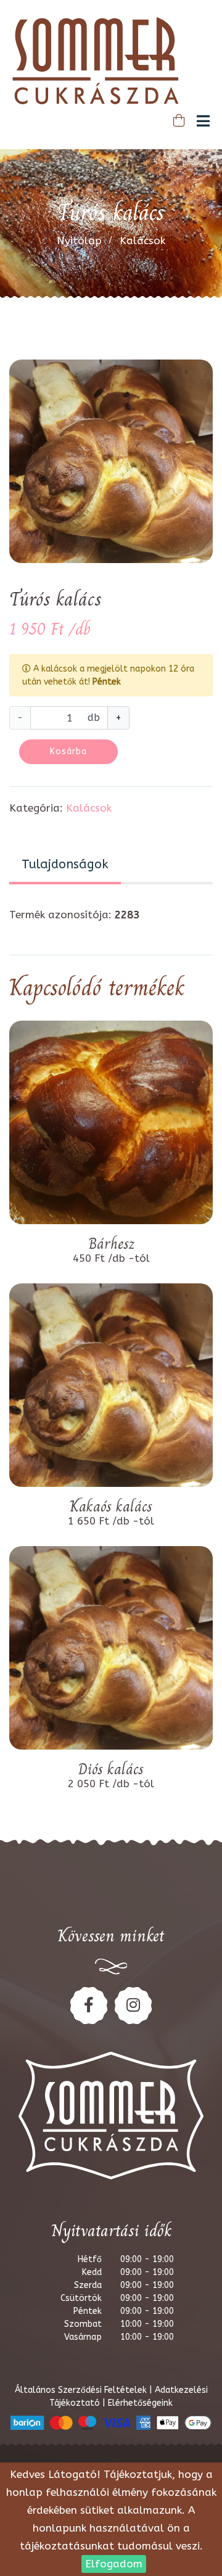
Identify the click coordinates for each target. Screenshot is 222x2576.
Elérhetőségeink (140, 2403)
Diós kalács (111, 1769)
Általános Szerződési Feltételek (82, 2390)
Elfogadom (114, 2564)
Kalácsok (142, 241)
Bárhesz (111, 1244)
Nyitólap (79, 241)
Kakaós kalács (111, 1507)
